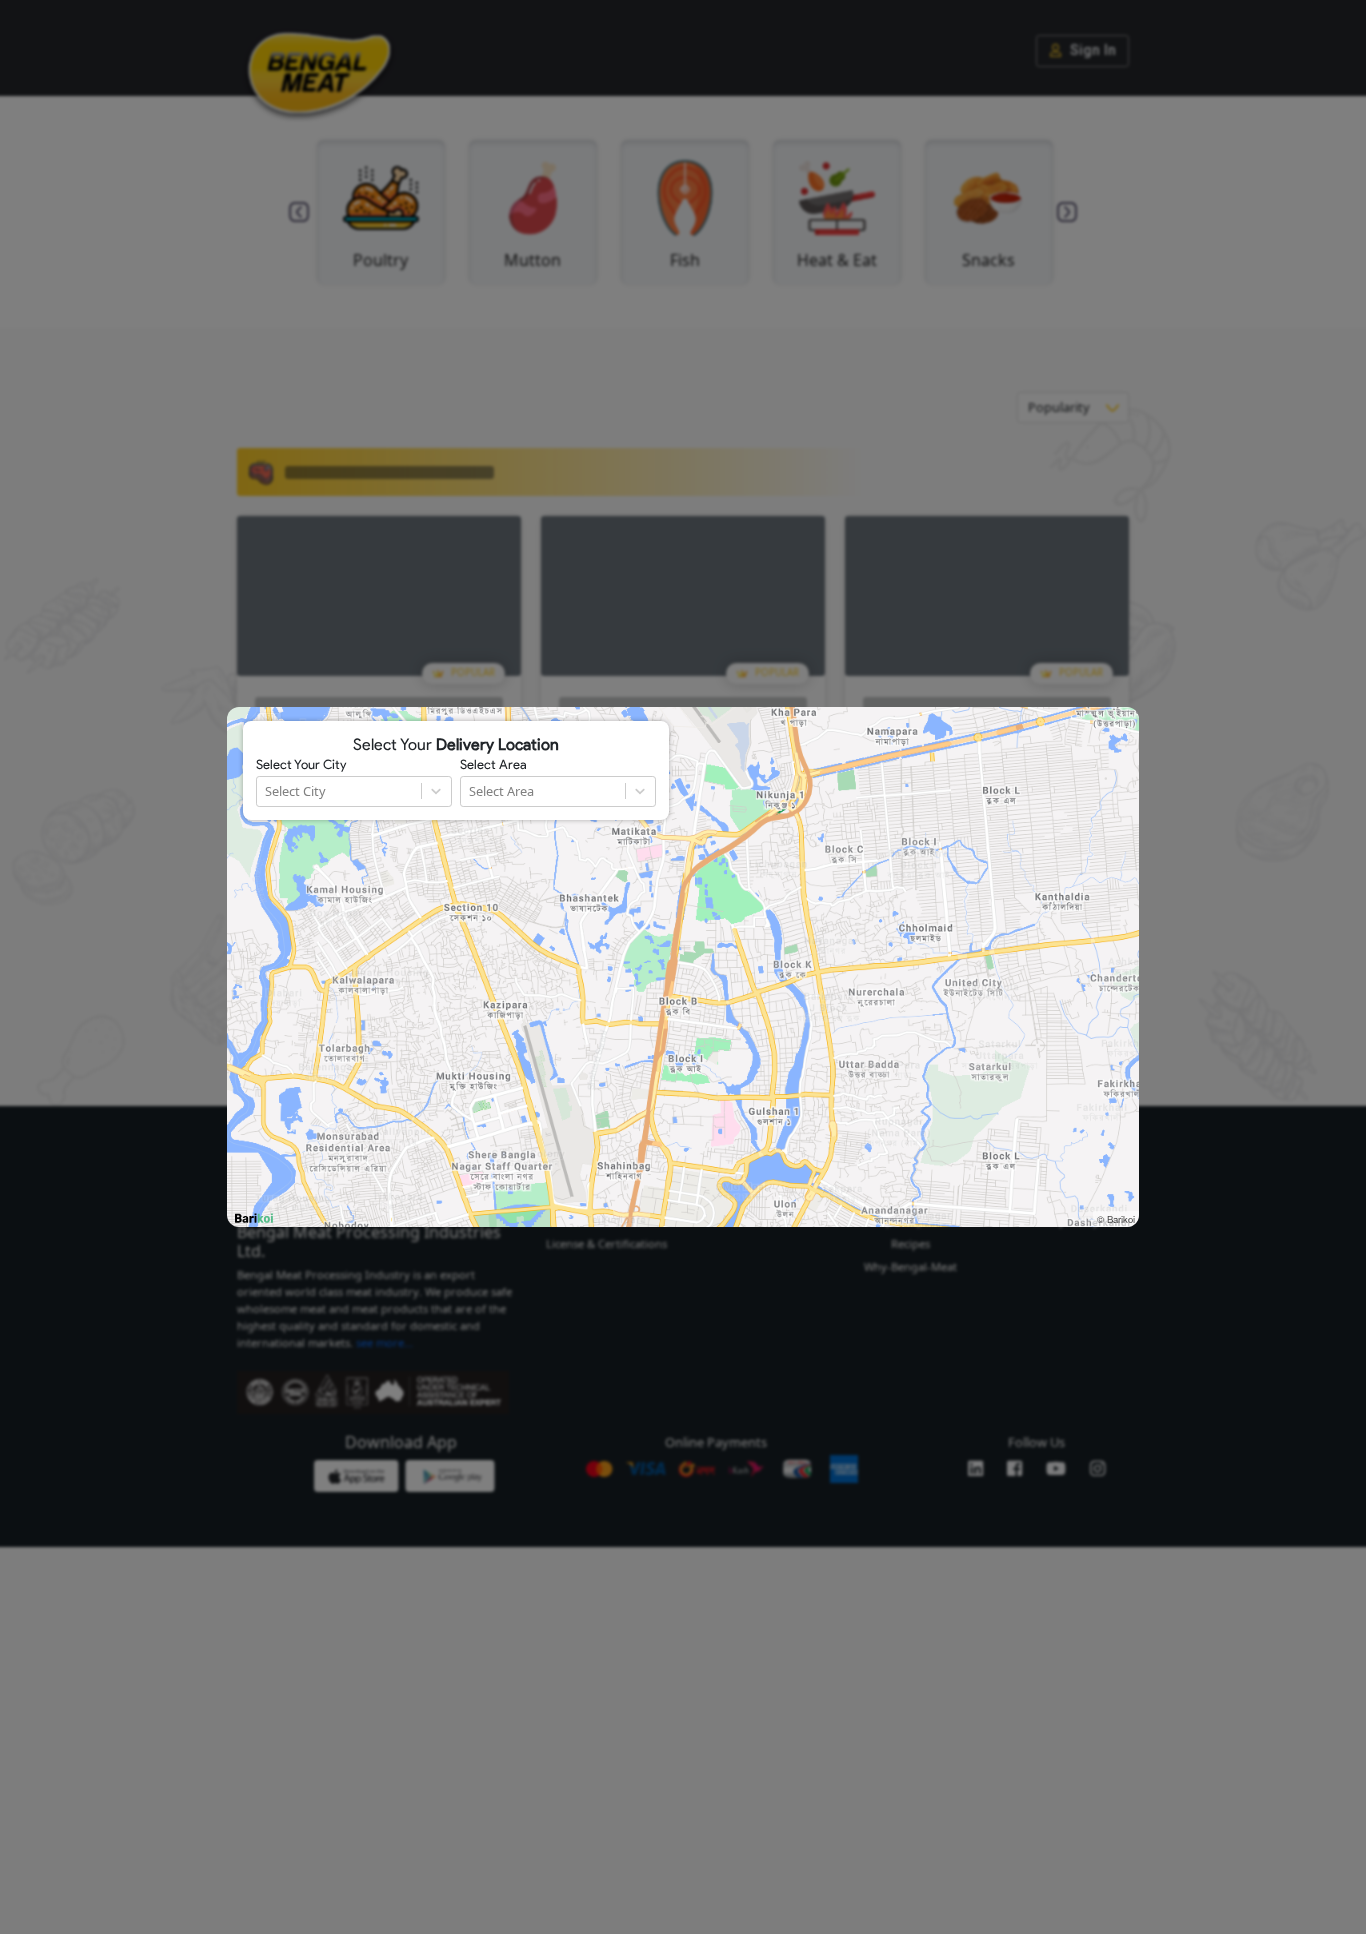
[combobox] (266, 791)
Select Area (493, 765)
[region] (683, 967)
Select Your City (301, 765)
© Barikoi (1116, 1219)
